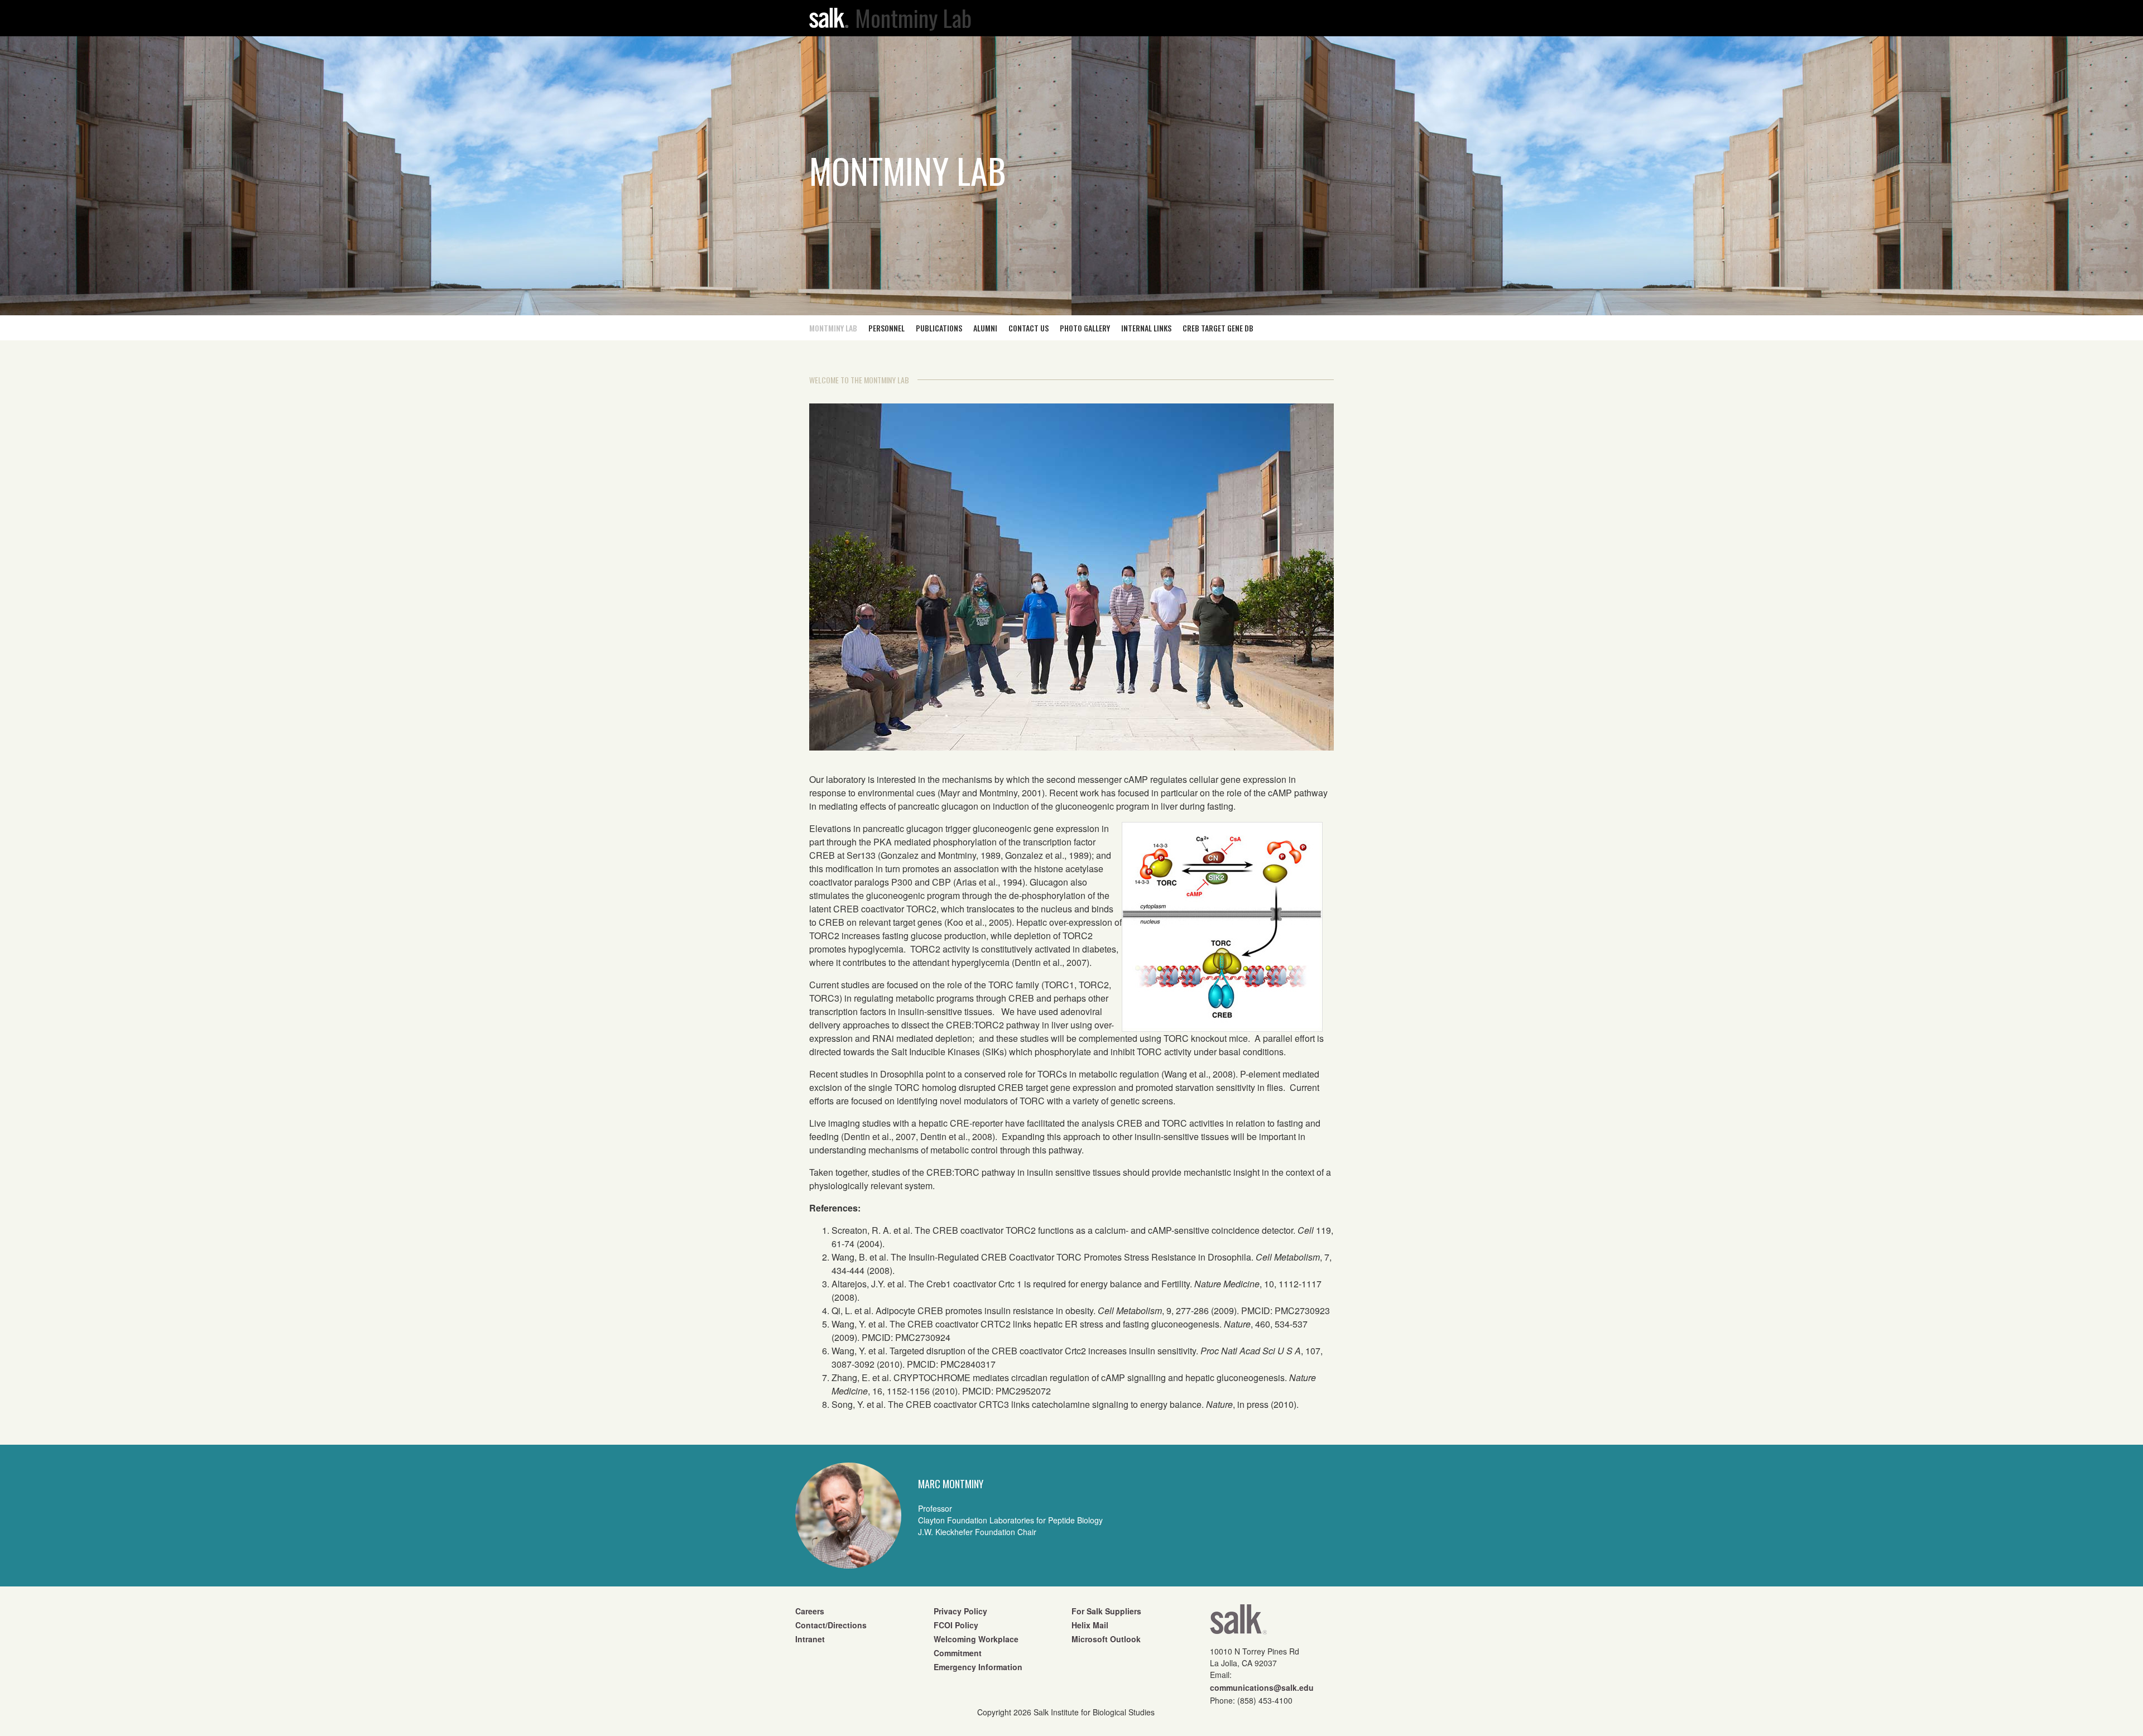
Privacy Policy (960, 1611)
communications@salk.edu (1262, 1687)
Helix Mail (1090, 1625)
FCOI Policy (956, 1625)
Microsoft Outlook (1106, 1639)
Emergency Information (978, 1667)
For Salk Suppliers (1106, 1611)
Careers (810, 1611)
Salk (1238, 1623)
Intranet (810, 1639)
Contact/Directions (831, 1625)
